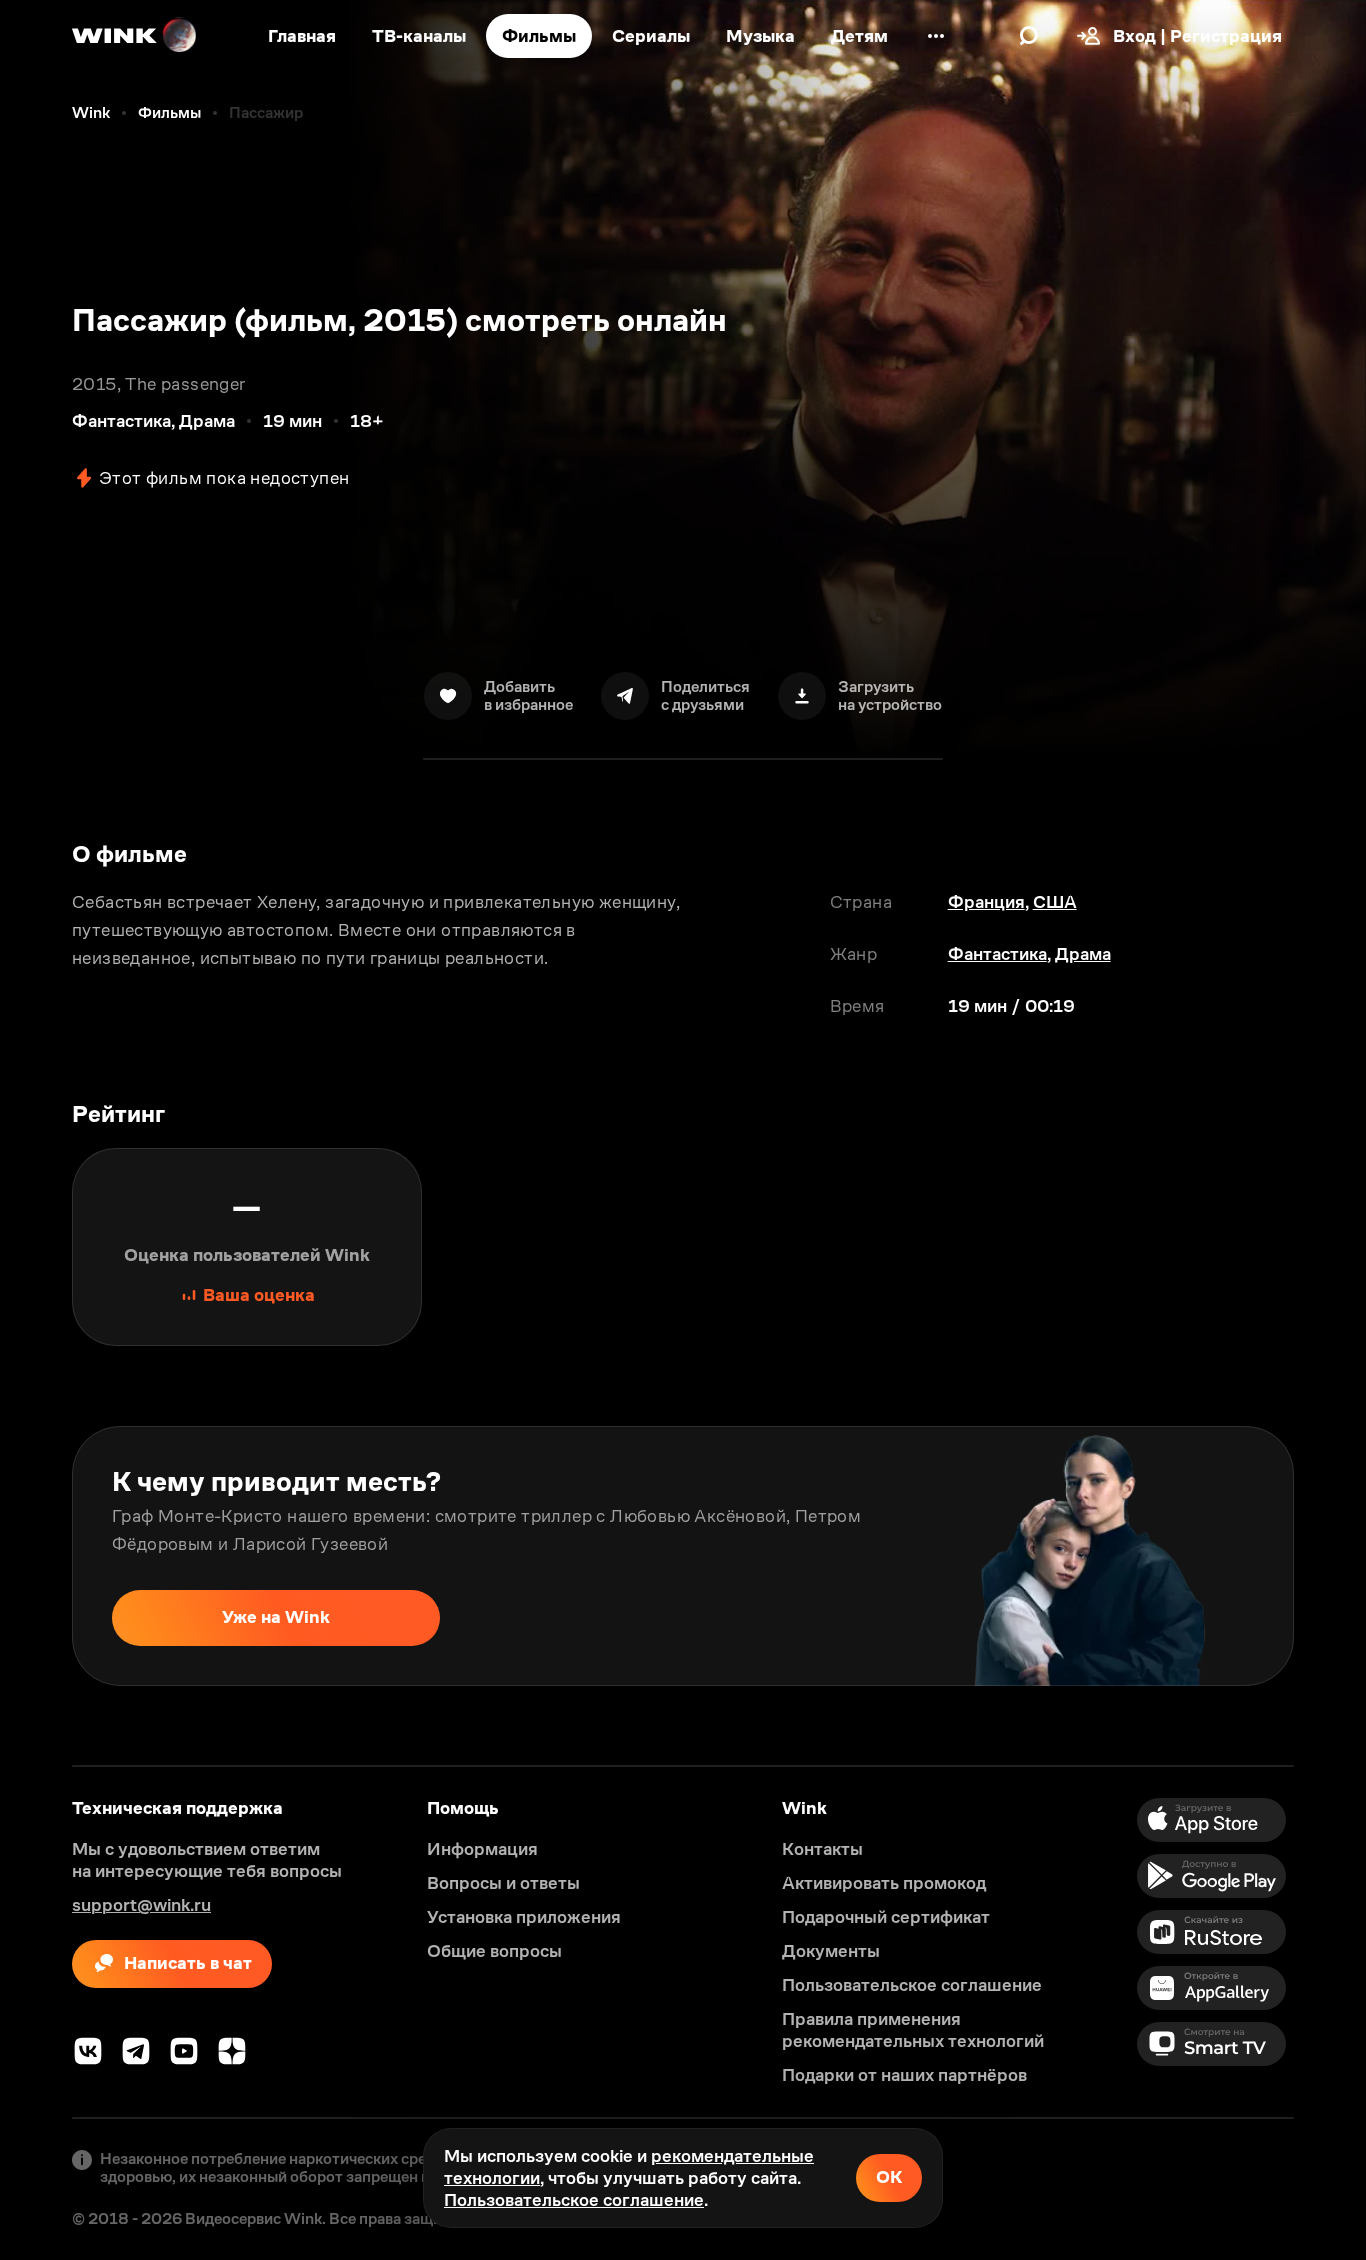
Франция (986, 902)
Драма (1083, 954)
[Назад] (36, 1556)
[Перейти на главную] (135, 36)
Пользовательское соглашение (574, 2200)
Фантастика (997, 954)
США (1055, 902)
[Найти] (1029, 36)
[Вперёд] (1330, 1556)
